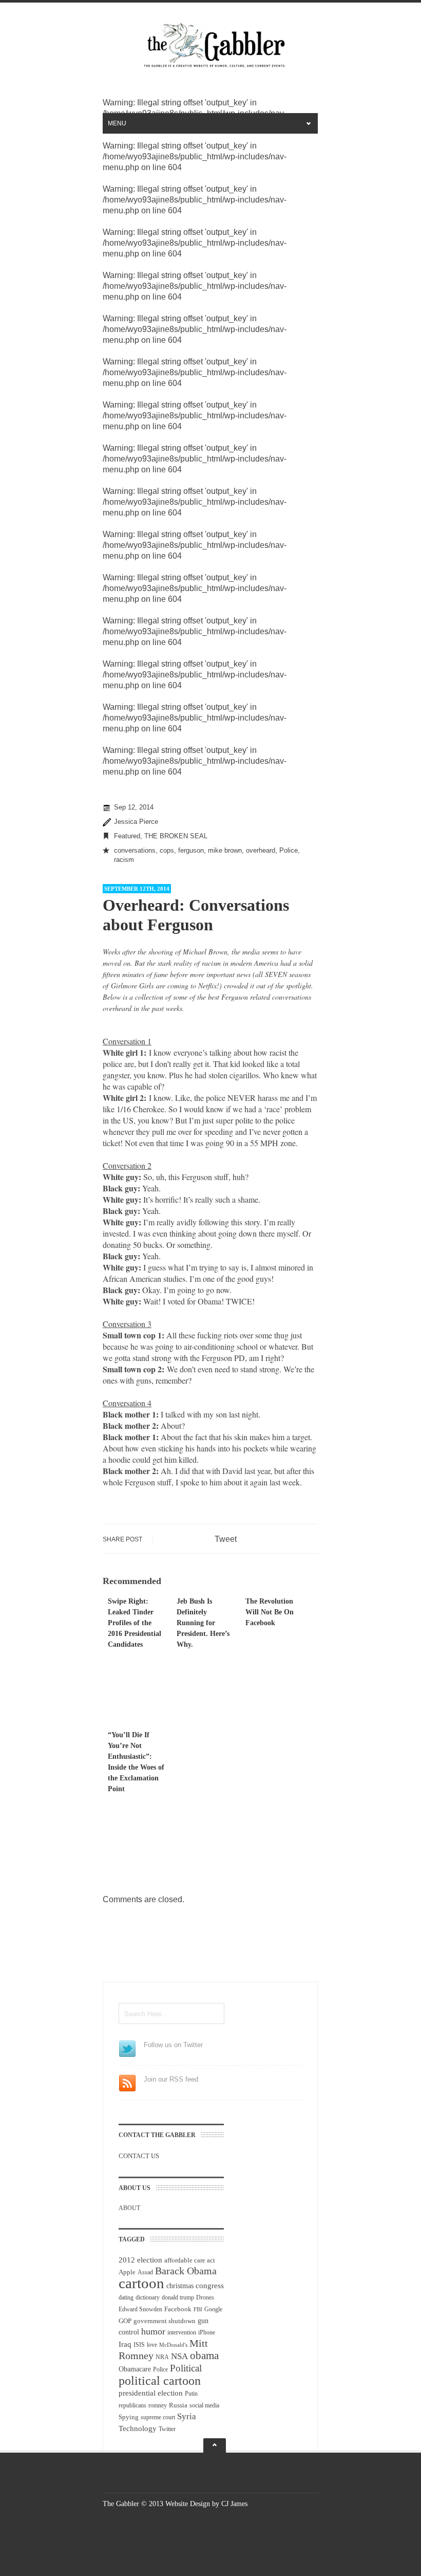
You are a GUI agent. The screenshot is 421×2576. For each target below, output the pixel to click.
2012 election (140, 2260)
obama (204, 2356)
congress (210, 2286)
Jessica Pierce (136, 822)
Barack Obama (186, 2271)
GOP (125, 2321)
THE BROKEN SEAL (176, 836)
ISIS (139, 2345)
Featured (127, 836)
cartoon (141, 2283)
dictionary (148, 2297)
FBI (198, 2310)
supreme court (158, 2417)
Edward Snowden (140, 2309)
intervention (182, 2332)
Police (289, 850)
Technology (138, 2428)
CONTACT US (139, 2156)
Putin (191, 2394)
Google (213, 2309)
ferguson (191, 850)
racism (124, 860)
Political (186, 2368)
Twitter (167, 2429)
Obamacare (135, 2369)
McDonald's (173, 2345)
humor (153, 2331)
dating (126, 2297)
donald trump (178, 2297)
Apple (127, 2272)
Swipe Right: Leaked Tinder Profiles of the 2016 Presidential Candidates (135, 1623)
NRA (162, 2357)
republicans (132, 2405)
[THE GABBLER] (210, 66)
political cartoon (160, 2380)
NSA (179, 2356)
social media (204, 2405)
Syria (187, 2416)
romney (158, 2405)
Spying (129, 2417)
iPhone (207, 2332)
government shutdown (165, 2321)
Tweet (226, 1539)
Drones (205, 2297)
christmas (180, 2286)
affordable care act (190, 2260)
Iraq (125, 2344)
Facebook (178, 2309)
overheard (261, 850)
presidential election (151, 2393)
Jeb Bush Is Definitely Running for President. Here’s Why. (203, 1623)
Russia (178, 2405)
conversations (135, 850)
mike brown (225, 850)
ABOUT (129, 2208)
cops (167, 850)
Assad (145, 2272)
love (152, 2345)
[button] (210, 1414)
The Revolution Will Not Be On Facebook (270, 1612)
